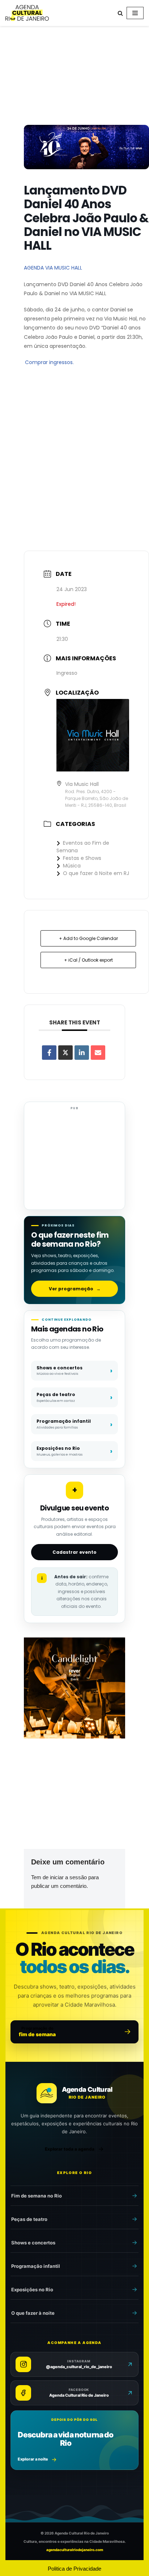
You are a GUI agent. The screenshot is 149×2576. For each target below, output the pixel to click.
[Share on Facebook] (49, 1053)
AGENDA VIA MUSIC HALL (53, 268)
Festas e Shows (82, 858)
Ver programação (75, 1289)
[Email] (98, 1053)
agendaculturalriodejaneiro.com (75, 2550)
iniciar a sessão (68, 1877)
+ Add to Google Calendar (88, 938)
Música (72, 866)
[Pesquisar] (120, 13)
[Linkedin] (82, 1053)
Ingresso (67, 673)
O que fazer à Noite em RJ (96, 873)
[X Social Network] (65, 1053)
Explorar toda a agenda (70, 2149)
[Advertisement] (74, 77)
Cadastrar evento (74, 1552)
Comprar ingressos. (49, 362)
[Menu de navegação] (135, 13)
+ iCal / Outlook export (88, 960)
